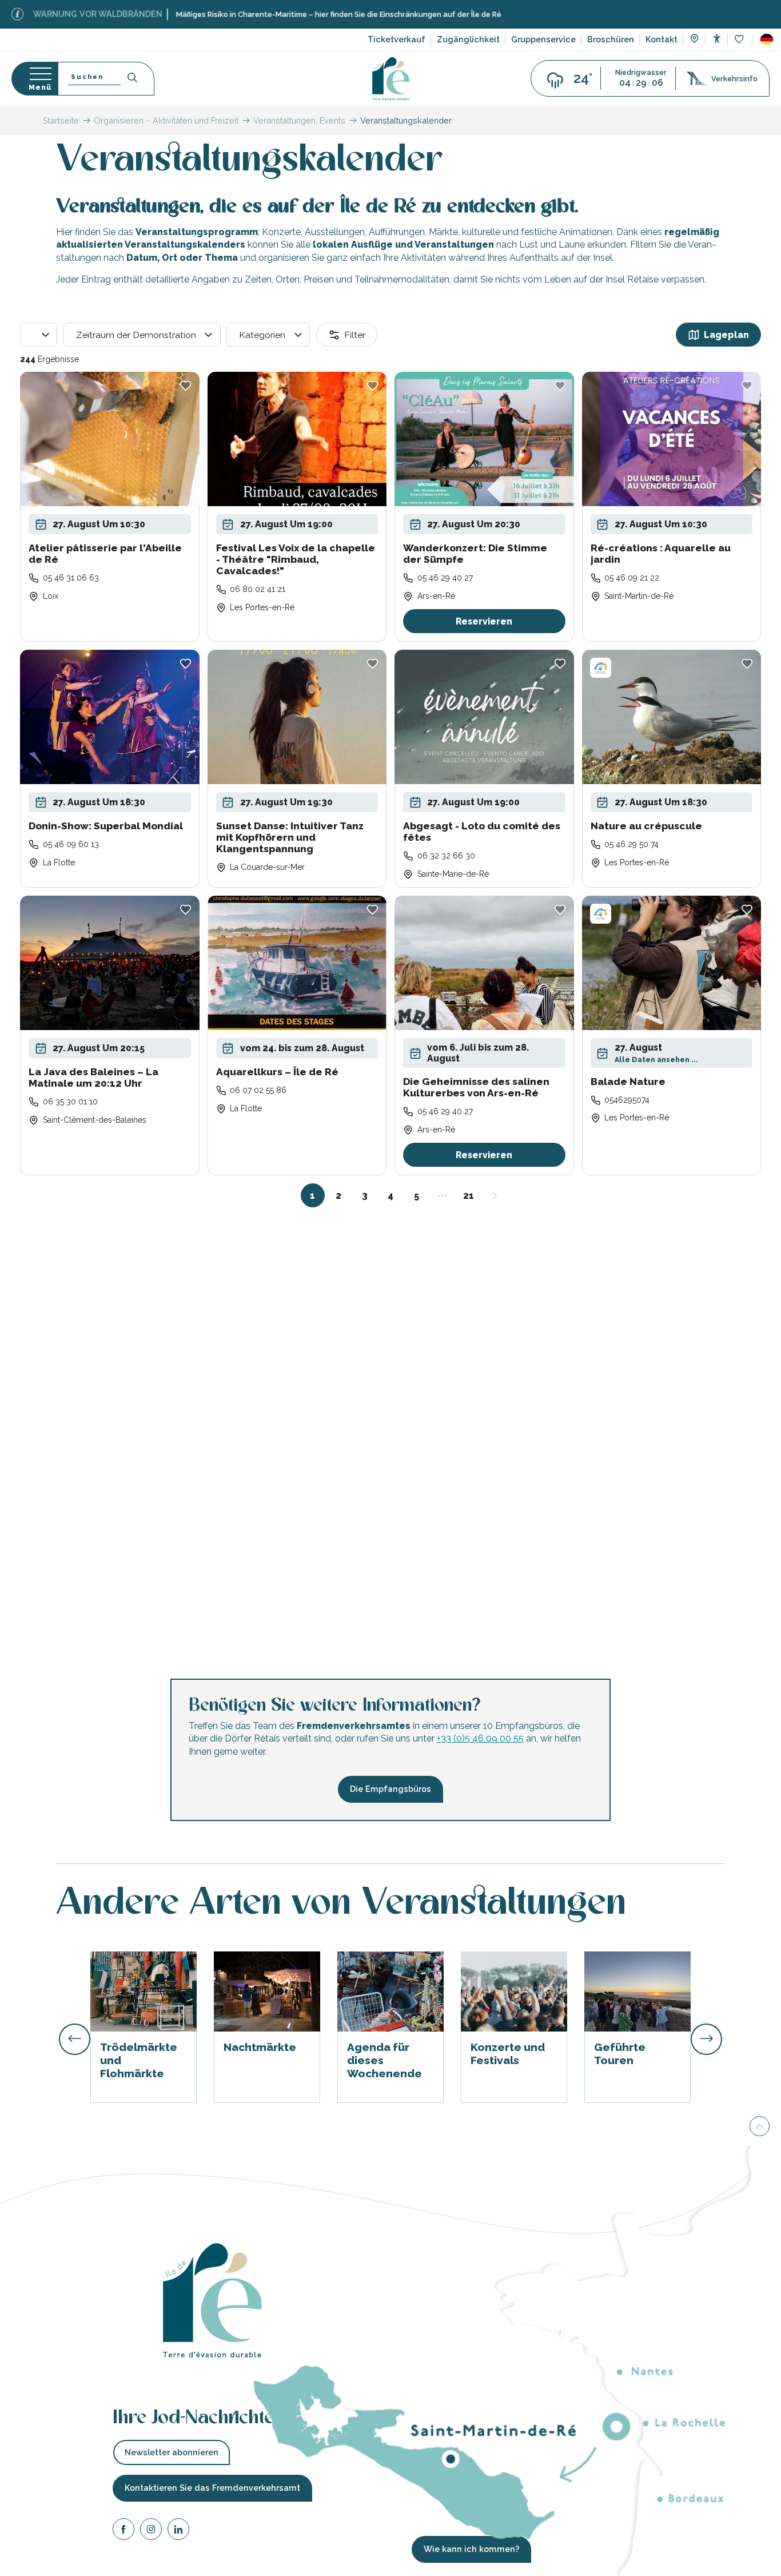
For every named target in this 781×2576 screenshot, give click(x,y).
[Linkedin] (178, 2531)
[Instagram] (151, 2531)
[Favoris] (740, 40)
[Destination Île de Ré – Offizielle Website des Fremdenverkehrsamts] (391, 79)
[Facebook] (123, 2531)
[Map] (694, 40)
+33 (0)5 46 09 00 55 (480, 1738)
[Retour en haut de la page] (760, 2128)
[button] (767, 39)
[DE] (767, 39)
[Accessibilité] (717, 39)
